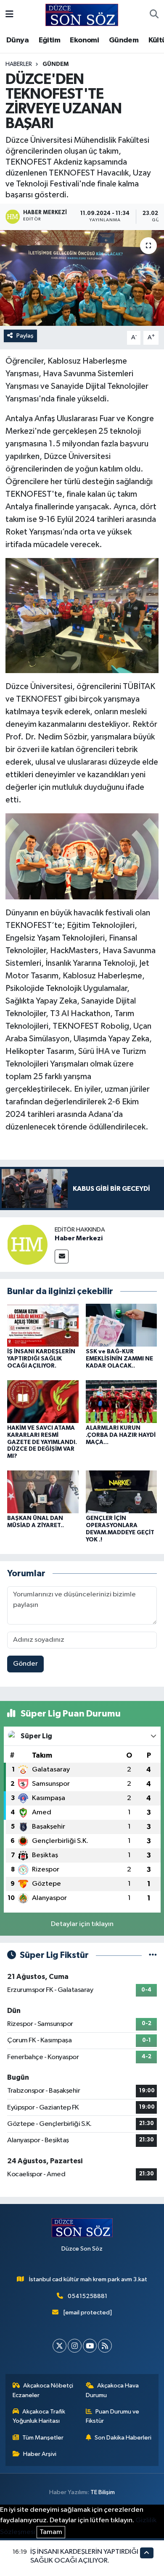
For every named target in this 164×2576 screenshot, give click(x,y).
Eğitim (49, 40)
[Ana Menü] (9, 15)
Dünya (17, 40)
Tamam (51, 2532)
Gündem (124, 40)
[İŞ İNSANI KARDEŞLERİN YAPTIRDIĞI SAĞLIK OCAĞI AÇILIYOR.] (43, 1325)
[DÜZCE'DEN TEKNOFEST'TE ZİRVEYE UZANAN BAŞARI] (82, 278)
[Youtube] (90, 2346)
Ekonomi (84, 40)
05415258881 (87, 2296)
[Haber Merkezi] (27, 1244)
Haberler (19, 64)
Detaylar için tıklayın (82, 1924)
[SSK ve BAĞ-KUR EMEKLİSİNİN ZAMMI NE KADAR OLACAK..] (122, 1325)
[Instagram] (75, 2346)
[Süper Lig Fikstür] (153, 1955)
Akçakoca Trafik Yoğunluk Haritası (39, 2416)
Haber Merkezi (79, 1238)
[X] (60, 2346)
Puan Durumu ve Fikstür (113, 2416)
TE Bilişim (103, 2492)
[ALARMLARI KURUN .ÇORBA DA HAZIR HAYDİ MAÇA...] (122, 1401)
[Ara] (154, 15)
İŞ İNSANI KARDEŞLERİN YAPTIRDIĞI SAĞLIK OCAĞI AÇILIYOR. (41, 1359)
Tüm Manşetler (43, 2438)
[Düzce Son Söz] (82, 14)
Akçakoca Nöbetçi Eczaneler (43, 2390)
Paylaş (25, 336)
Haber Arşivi (40, 2454)
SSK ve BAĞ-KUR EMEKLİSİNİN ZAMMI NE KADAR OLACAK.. (119, 1359)
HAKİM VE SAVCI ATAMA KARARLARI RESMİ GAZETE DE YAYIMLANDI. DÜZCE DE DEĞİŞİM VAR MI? (42, 1442)
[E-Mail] (62, 1257)
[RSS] (105, 2346)
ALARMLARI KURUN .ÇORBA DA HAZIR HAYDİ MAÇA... (121, 1435)
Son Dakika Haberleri (123, 2438)
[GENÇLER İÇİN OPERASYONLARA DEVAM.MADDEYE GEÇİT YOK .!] (122, 1492)
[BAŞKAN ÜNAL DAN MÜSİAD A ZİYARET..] (43, 1492)
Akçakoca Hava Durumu (112, 2390)
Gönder (25, 1664)
